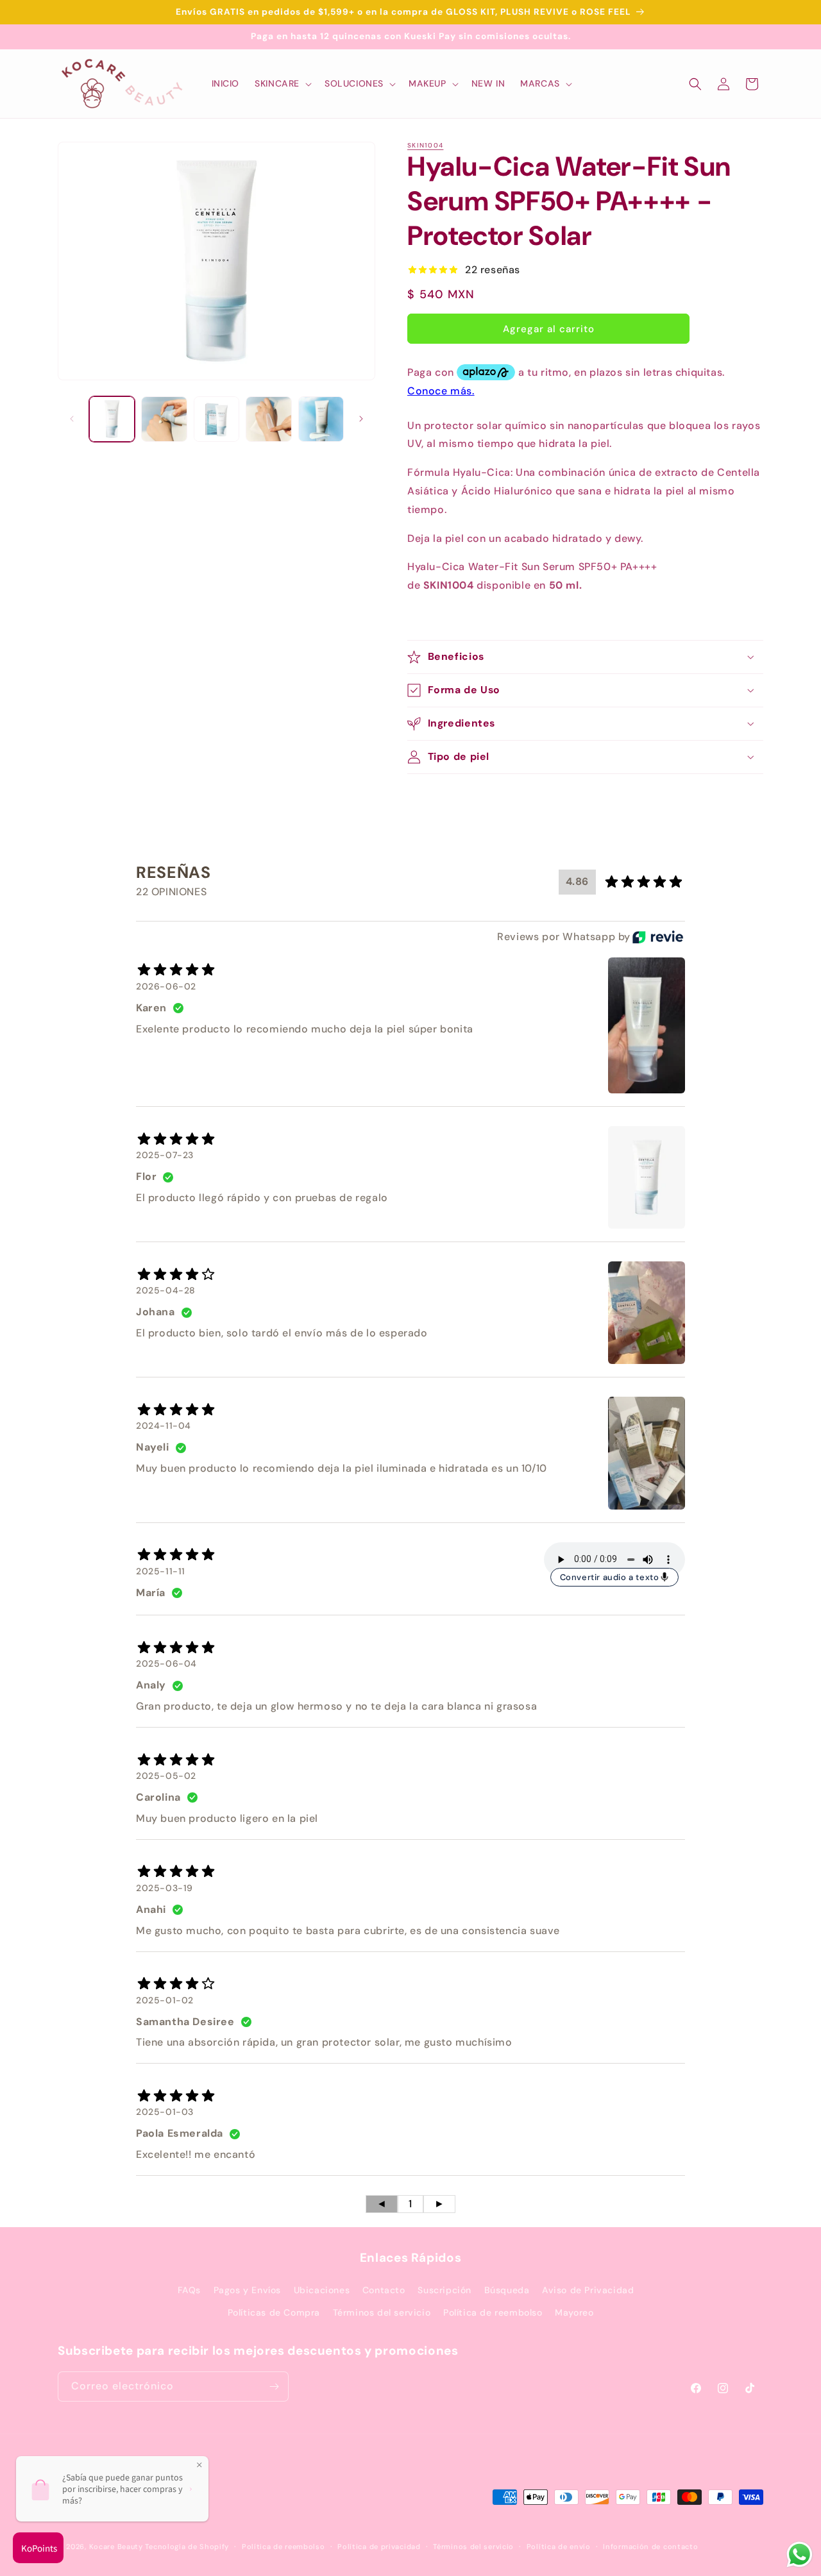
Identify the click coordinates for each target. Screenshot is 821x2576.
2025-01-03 (165, 2112)
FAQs (189, 2290)
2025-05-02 (166, 1776)
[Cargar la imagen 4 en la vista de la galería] (268, 419)
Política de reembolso (493, 2312)
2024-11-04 (164, 1426)
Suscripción (444, 2290)
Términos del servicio (382, 2312)
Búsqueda (507, 2290)
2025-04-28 (166, 1290)
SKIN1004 (425, 145)
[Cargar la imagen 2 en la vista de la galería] (164, 419)
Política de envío (559, 2547)
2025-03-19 (165, 1888)
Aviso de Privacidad (588, 2290)
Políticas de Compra (274, 2312)
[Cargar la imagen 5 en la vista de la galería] (321, 419)
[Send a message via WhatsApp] (800, 2555)
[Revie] (658, 937)
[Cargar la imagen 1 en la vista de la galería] (112, 419)
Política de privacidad (379, 2547)
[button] (282, 83)
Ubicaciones (322, 2290)
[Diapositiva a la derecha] (361, 419)
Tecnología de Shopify (187, 2547)
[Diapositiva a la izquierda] (72, 419)
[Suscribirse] (274, 2387)
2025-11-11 (161, 1571)
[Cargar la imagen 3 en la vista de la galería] (216, 419)
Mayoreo (574, 2312)
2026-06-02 (166, 986)
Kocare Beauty (116, 2547)
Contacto (384, 2290)
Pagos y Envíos (247, 2290)
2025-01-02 (165, 2000)
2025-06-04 (166, 1663)
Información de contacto (650, 2547)
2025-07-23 (165, 1155)
